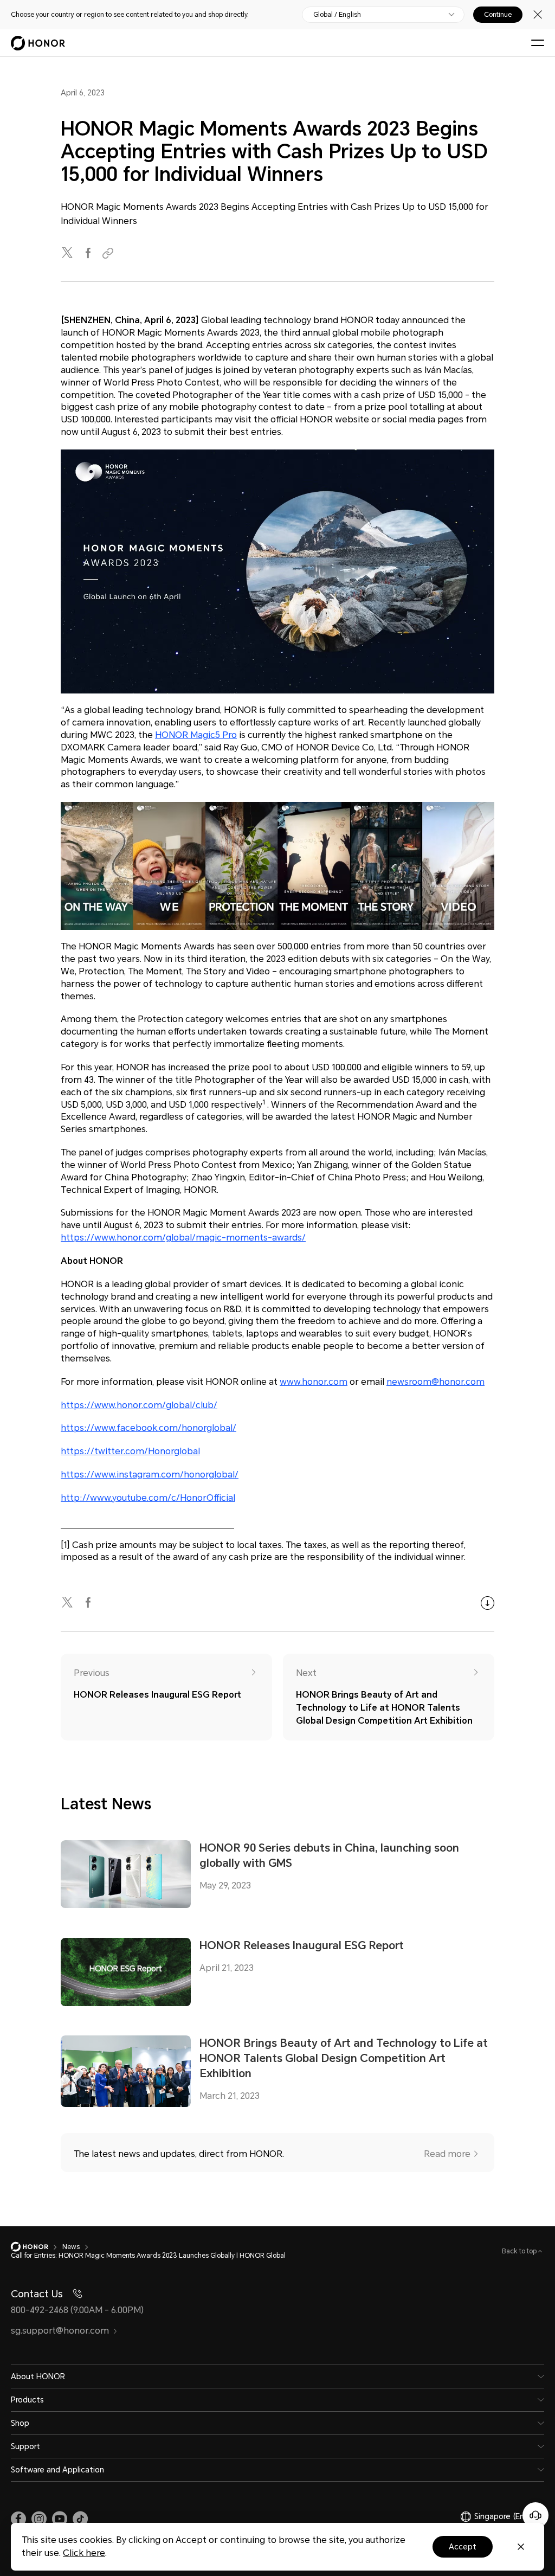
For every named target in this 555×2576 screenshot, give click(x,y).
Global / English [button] (337, 15)
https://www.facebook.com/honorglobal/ (149, 1428)
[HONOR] (37, 2247)
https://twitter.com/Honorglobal (130, 1451)
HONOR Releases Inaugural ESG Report (302, 1945)
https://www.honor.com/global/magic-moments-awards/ (183, 1238)
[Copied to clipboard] (109, 253)
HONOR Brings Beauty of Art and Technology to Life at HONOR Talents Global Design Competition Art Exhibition (344, 2058)
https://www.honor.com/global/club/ (139, 1405)
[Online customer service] (535, 2515)
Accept (463, 2547)
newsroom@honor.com (435, 1382)
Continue (498, 15)
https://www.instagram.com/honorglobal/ (150, 1475)
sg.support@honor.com (60, 2331)
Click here (84, 2553)
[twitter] (68, 253)
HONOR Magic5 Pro (196, 735)
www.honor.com (314, 1382)
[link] (18, 2519)
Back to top (520, 2251)
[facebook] (89, 253)
